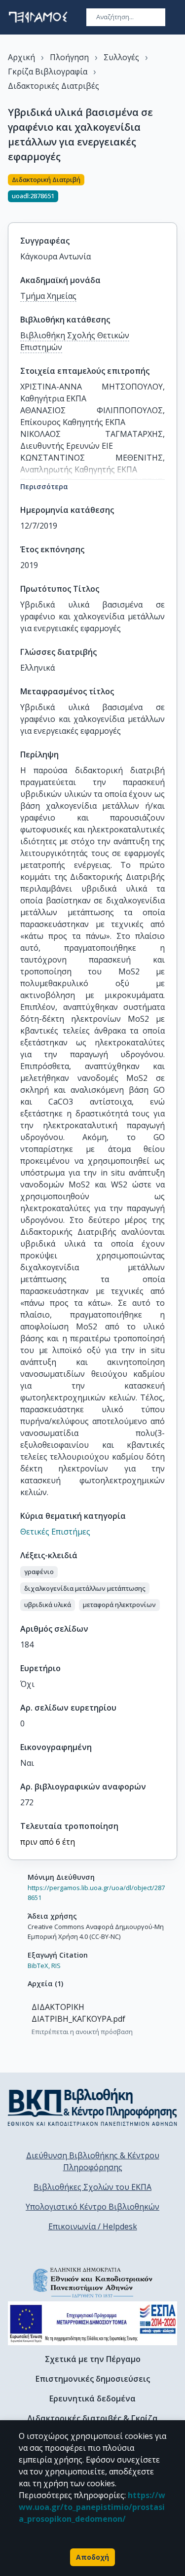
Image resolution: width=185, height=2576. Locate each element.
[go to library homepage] (92, 2107)
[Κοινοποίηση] (173, 192)
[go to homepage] (38, 17)
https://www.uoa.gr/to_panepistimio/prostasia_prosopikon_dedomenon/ (92, 2507)
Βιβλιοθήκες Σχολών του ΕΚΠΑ (92, 2187)
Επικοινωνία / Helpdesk (93, 2226)
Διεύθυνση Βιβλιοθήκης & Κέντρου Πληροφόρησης (93, 2161)
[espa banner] (92, 2323)
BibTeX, (39, 1966)
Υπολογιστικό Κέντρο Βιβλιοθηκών (92, 2207)
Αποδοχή (92, 2557)
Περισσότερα (44, 486)
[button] (39, 1572)
